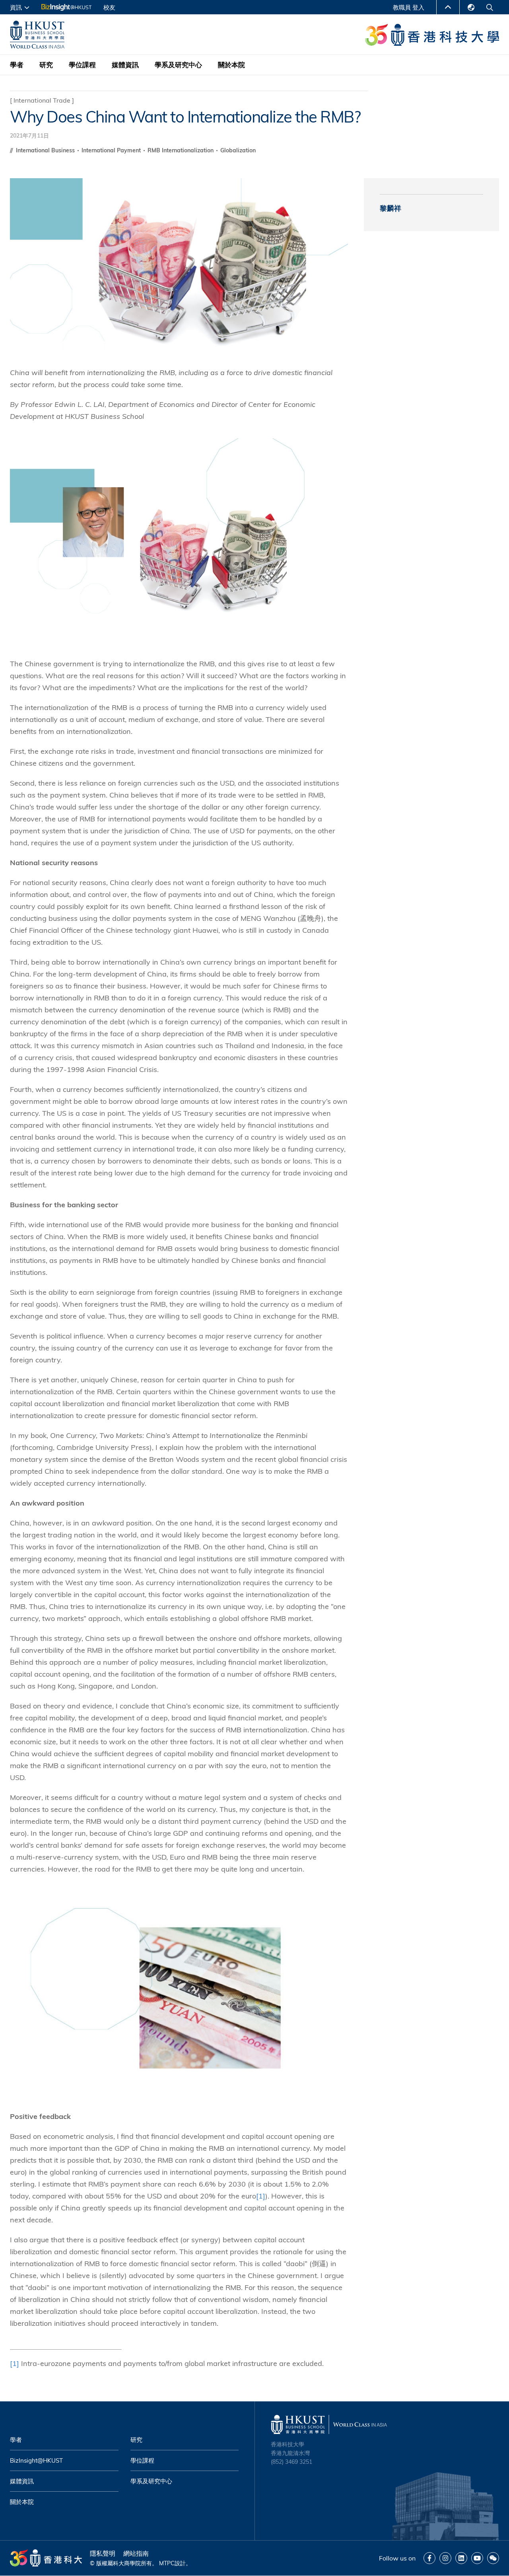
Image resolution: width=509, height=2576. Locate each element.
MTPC (167, 2563)
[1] (261, 2196)
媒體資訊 (125, 65)
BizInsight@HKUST (36, 2460)
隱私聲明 (103, 2553)
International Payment (112, 150)
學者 (17, 65)
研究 (46, 65)
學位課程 (82, 65)
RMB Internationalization (181, 150)
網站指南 (136, 2553)
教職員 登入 (409, 7)
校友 (109, 7)
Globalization (238, 150)
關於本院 (231, 65)
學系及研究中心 (178, 65)
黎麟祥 (390, 208)
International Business (46, 150)
